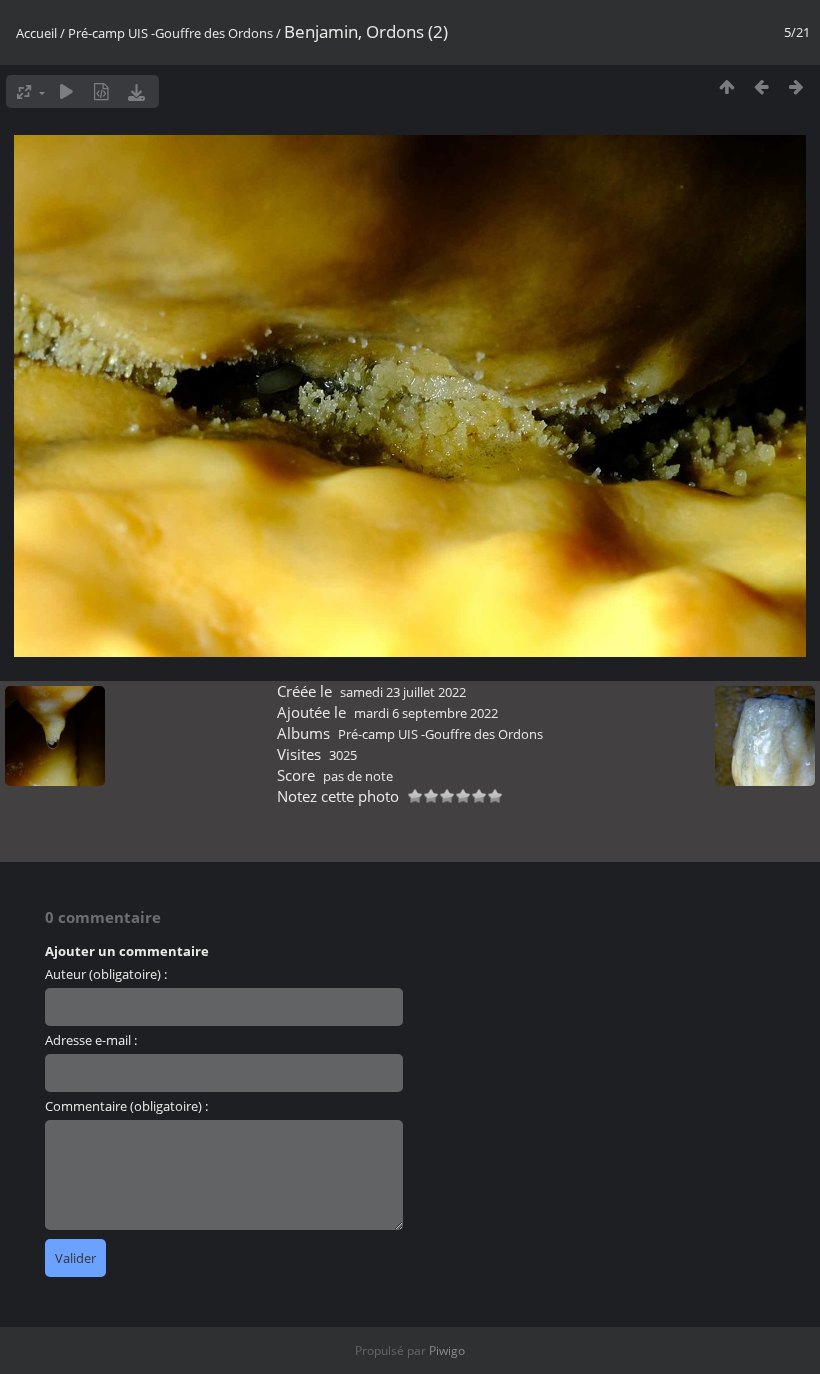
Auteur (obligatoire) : (106, 974)
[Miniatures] (726, 86)
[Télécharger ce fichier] (136, 91)
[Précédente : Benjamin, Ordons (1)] (761, 86)
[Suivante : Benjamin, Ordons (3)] (796, 86)
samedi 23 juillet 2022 (403, 692)
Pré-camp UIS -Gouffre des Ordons (170, 33)
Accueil (36, 33)
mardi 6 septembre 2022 (426, 713)
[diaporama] (66, 91)
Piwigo (447, 1350)
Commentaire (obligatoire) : (126, 1106)
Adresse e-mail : (91, 1040)
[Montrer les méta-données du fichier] (101, 91)
